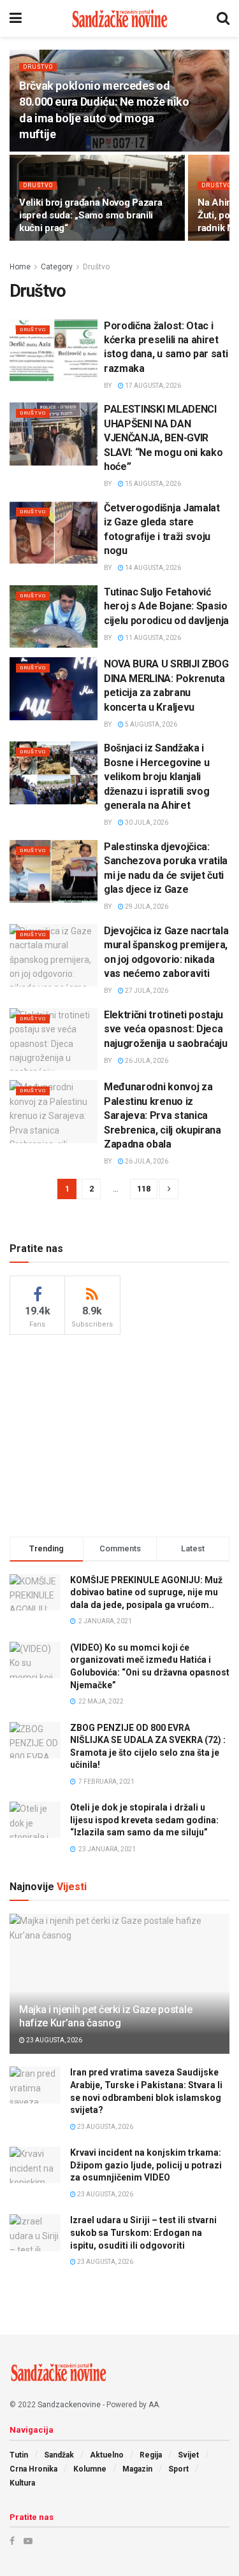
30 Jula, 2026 (146, 822)
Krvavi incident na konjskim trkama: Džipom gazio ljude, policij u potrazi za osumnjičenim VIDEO (146, 2165)
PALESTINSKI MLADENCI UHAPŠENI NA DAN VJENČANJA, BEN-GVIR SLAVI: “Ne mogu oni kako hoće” (163, 438)
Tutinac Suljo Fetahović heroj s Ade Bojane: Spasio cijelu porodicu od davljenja (166, 606)
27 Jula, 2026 (146, 991)
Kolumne (90, 2469)
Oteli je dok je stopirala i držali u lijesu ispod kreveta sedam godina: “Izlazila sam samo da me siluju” (144, 1820)
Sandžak (59, 2455)
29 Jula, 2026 (146, 907)
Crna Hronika (33, 2469)
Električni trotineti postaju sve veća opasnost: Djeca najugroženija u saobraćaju (166, 1029)
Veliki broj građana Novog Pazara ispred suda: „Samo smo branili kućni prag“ (91, 215)
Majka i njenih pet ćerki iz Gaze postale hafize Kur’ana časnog (105, 2016)
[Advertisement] (120, 1434)
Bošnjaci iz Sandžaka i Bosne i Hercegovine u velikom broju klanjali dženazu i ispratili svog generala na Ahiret (156, 777)
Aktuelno (107, 2455)
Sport (178, 2469)
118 (144, 1189)
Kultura (22, 2483)
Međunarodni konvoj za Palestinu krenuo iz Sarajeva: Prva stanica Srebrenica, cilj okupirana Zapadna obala (163, 1115)
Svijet (188, 2455)
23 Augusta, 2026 (54, 2040)
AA (154, 2405)
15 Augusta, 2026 (152, 484)
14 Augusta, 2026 (152, 568)
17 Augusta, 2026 (152, 386)
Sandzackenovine (69, 2405)
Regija (151, 2455)
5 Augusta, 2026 (150, 724)
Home (20, 267)
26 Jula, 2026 (146, 1061)
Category (57, 267)
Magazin (137, 2469)
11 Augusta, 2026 (152, 638)
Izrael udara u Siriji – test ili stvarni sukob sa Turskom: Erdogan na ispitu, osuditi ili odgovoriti (143, 2232)
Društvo (38, 67)
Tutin (19, 2455)
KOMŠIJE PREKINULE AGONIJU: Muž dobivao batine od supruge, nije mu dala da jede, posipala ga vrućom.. (146, 1592)
